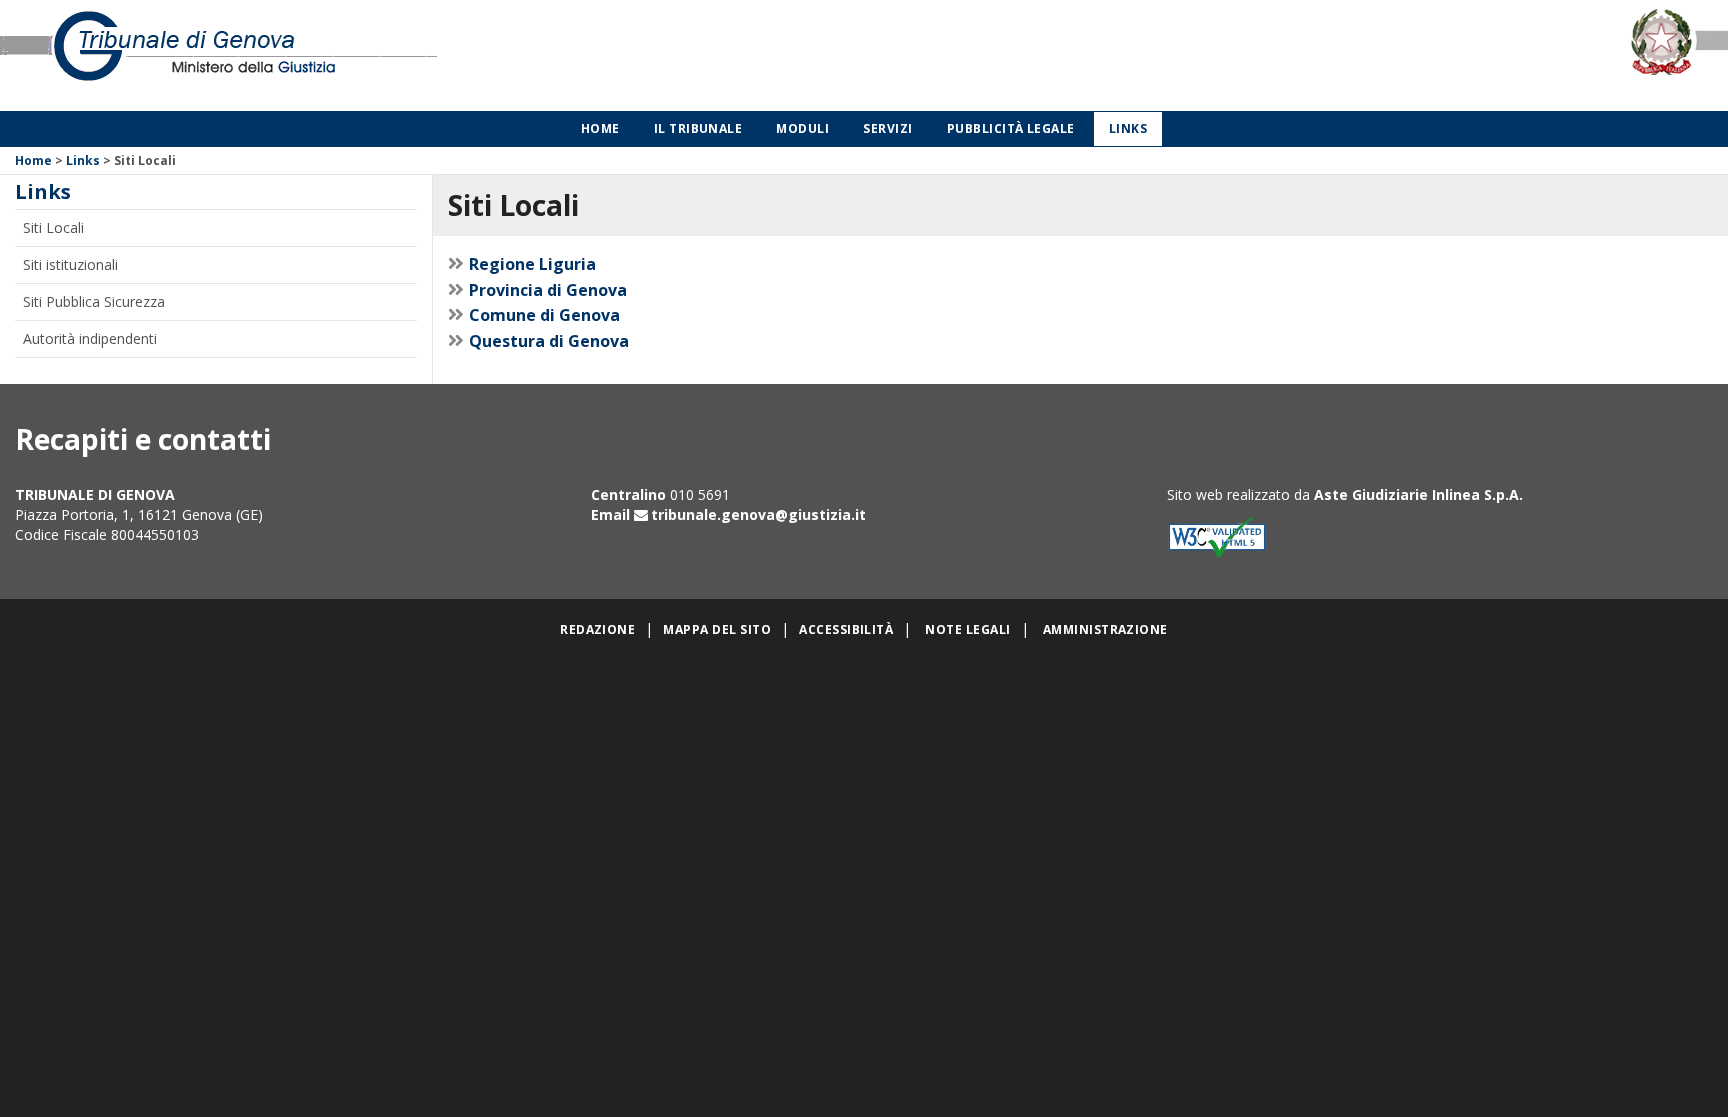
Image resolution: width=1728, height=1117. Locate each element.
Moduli (802, 128)
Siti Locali (53, 227)
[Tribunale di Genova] (360, 55)
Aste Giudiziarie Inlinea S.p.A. (1418, 494)
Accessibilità (846, 629)
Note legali (967, 629)
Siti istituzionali (70, 264)
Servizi (887, 128)
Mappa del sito (717, 629)
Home (600, 128)
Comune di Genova (544, 315)
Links (1128, 128)
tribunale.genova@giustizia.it (758, 514)
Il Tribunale (698, 128)
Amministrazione (1105, 629)
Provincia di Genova (548, 290)
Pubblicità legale (1011, 128)
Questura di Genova (549, 341)
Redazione (597, 629)
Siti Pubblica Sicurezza (94, 301)
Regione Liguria (532, 264)
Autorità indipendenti (90, 338)
